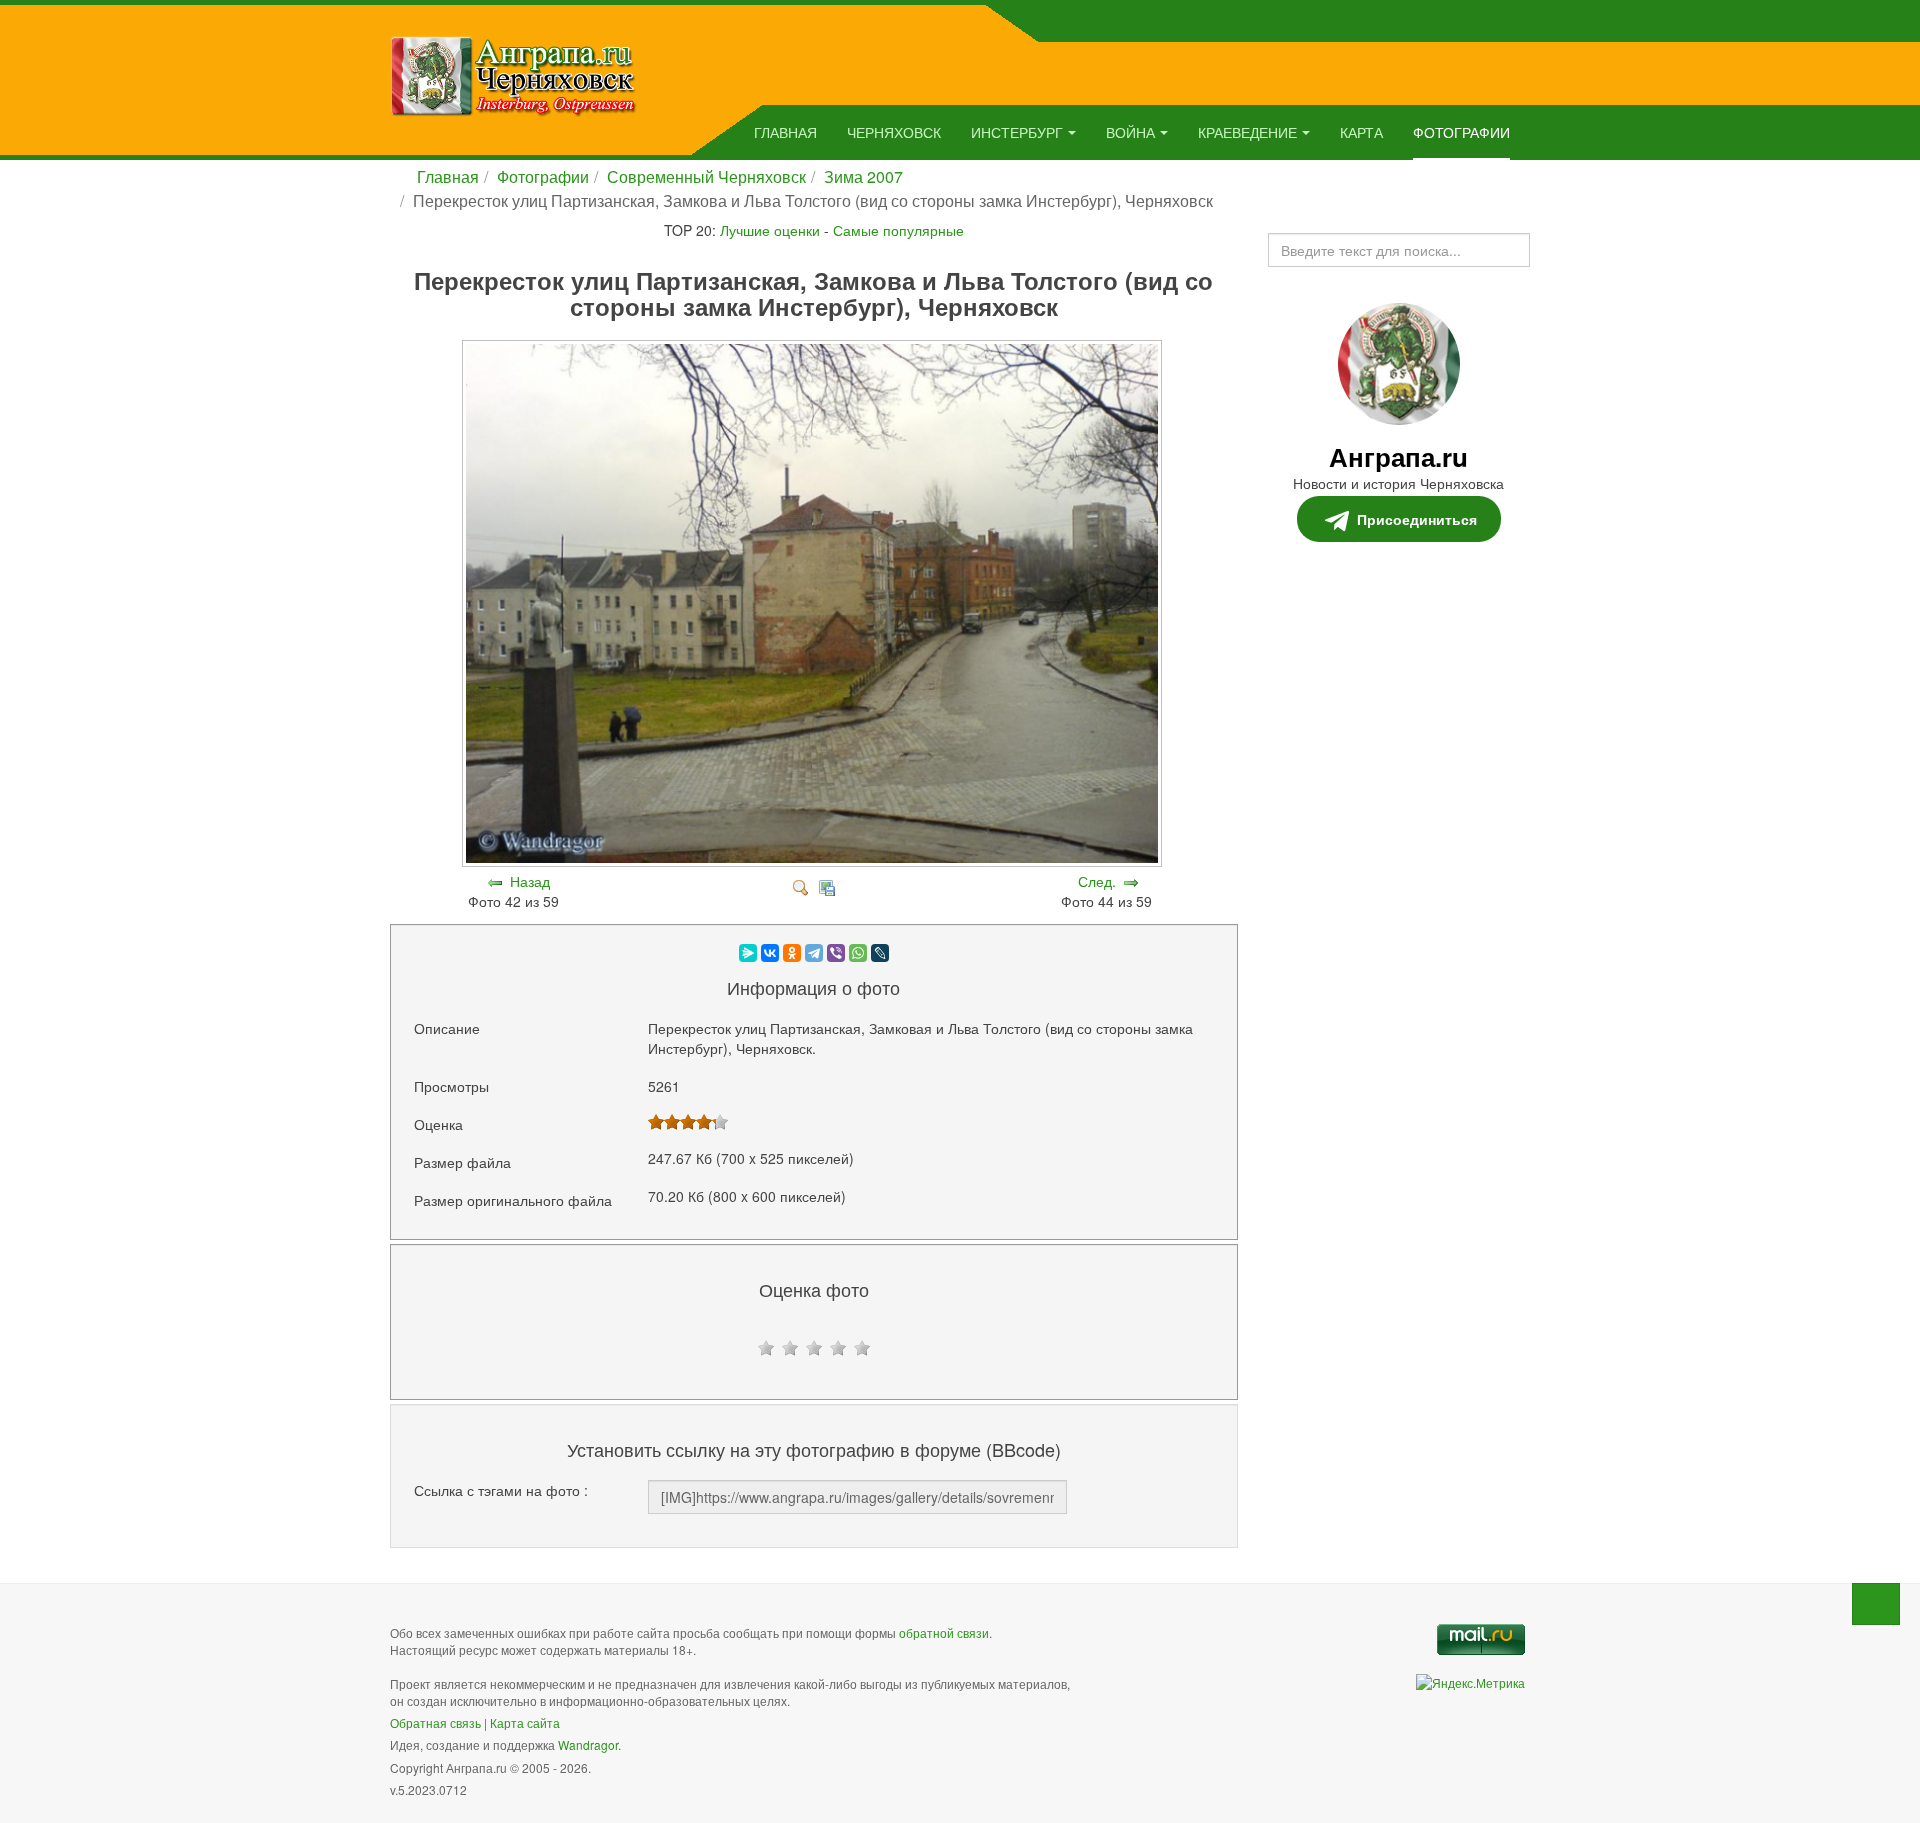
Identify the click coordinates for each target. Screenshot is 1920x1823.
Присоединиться (1417, 519)
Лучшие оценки (770, 230)
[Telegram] (814, 953)
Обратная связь (435, 1722)
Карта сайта (525, 1722)
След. (1097, 881)
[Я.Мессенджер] (748, 953)
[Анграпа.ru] (513, 74)
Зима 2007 (863, 176)
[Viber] (836, 953)
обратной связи (944, 1632)
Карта (1361, 132)
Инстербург (1017, 132)
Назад (530, 881)
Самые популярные (898, 230)
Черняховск (894, 132)
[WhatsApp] (858, 953)
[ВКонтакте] (770, 953)
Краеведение (1247, 132)
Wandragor (588, 1744)
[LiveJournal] (880, 953)
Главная (785, 132)
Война (1130, 132)
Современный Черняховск (706, 176)
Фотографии (1461, 132)
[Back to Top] (1876, 1604)
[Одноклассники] (792, 953)
